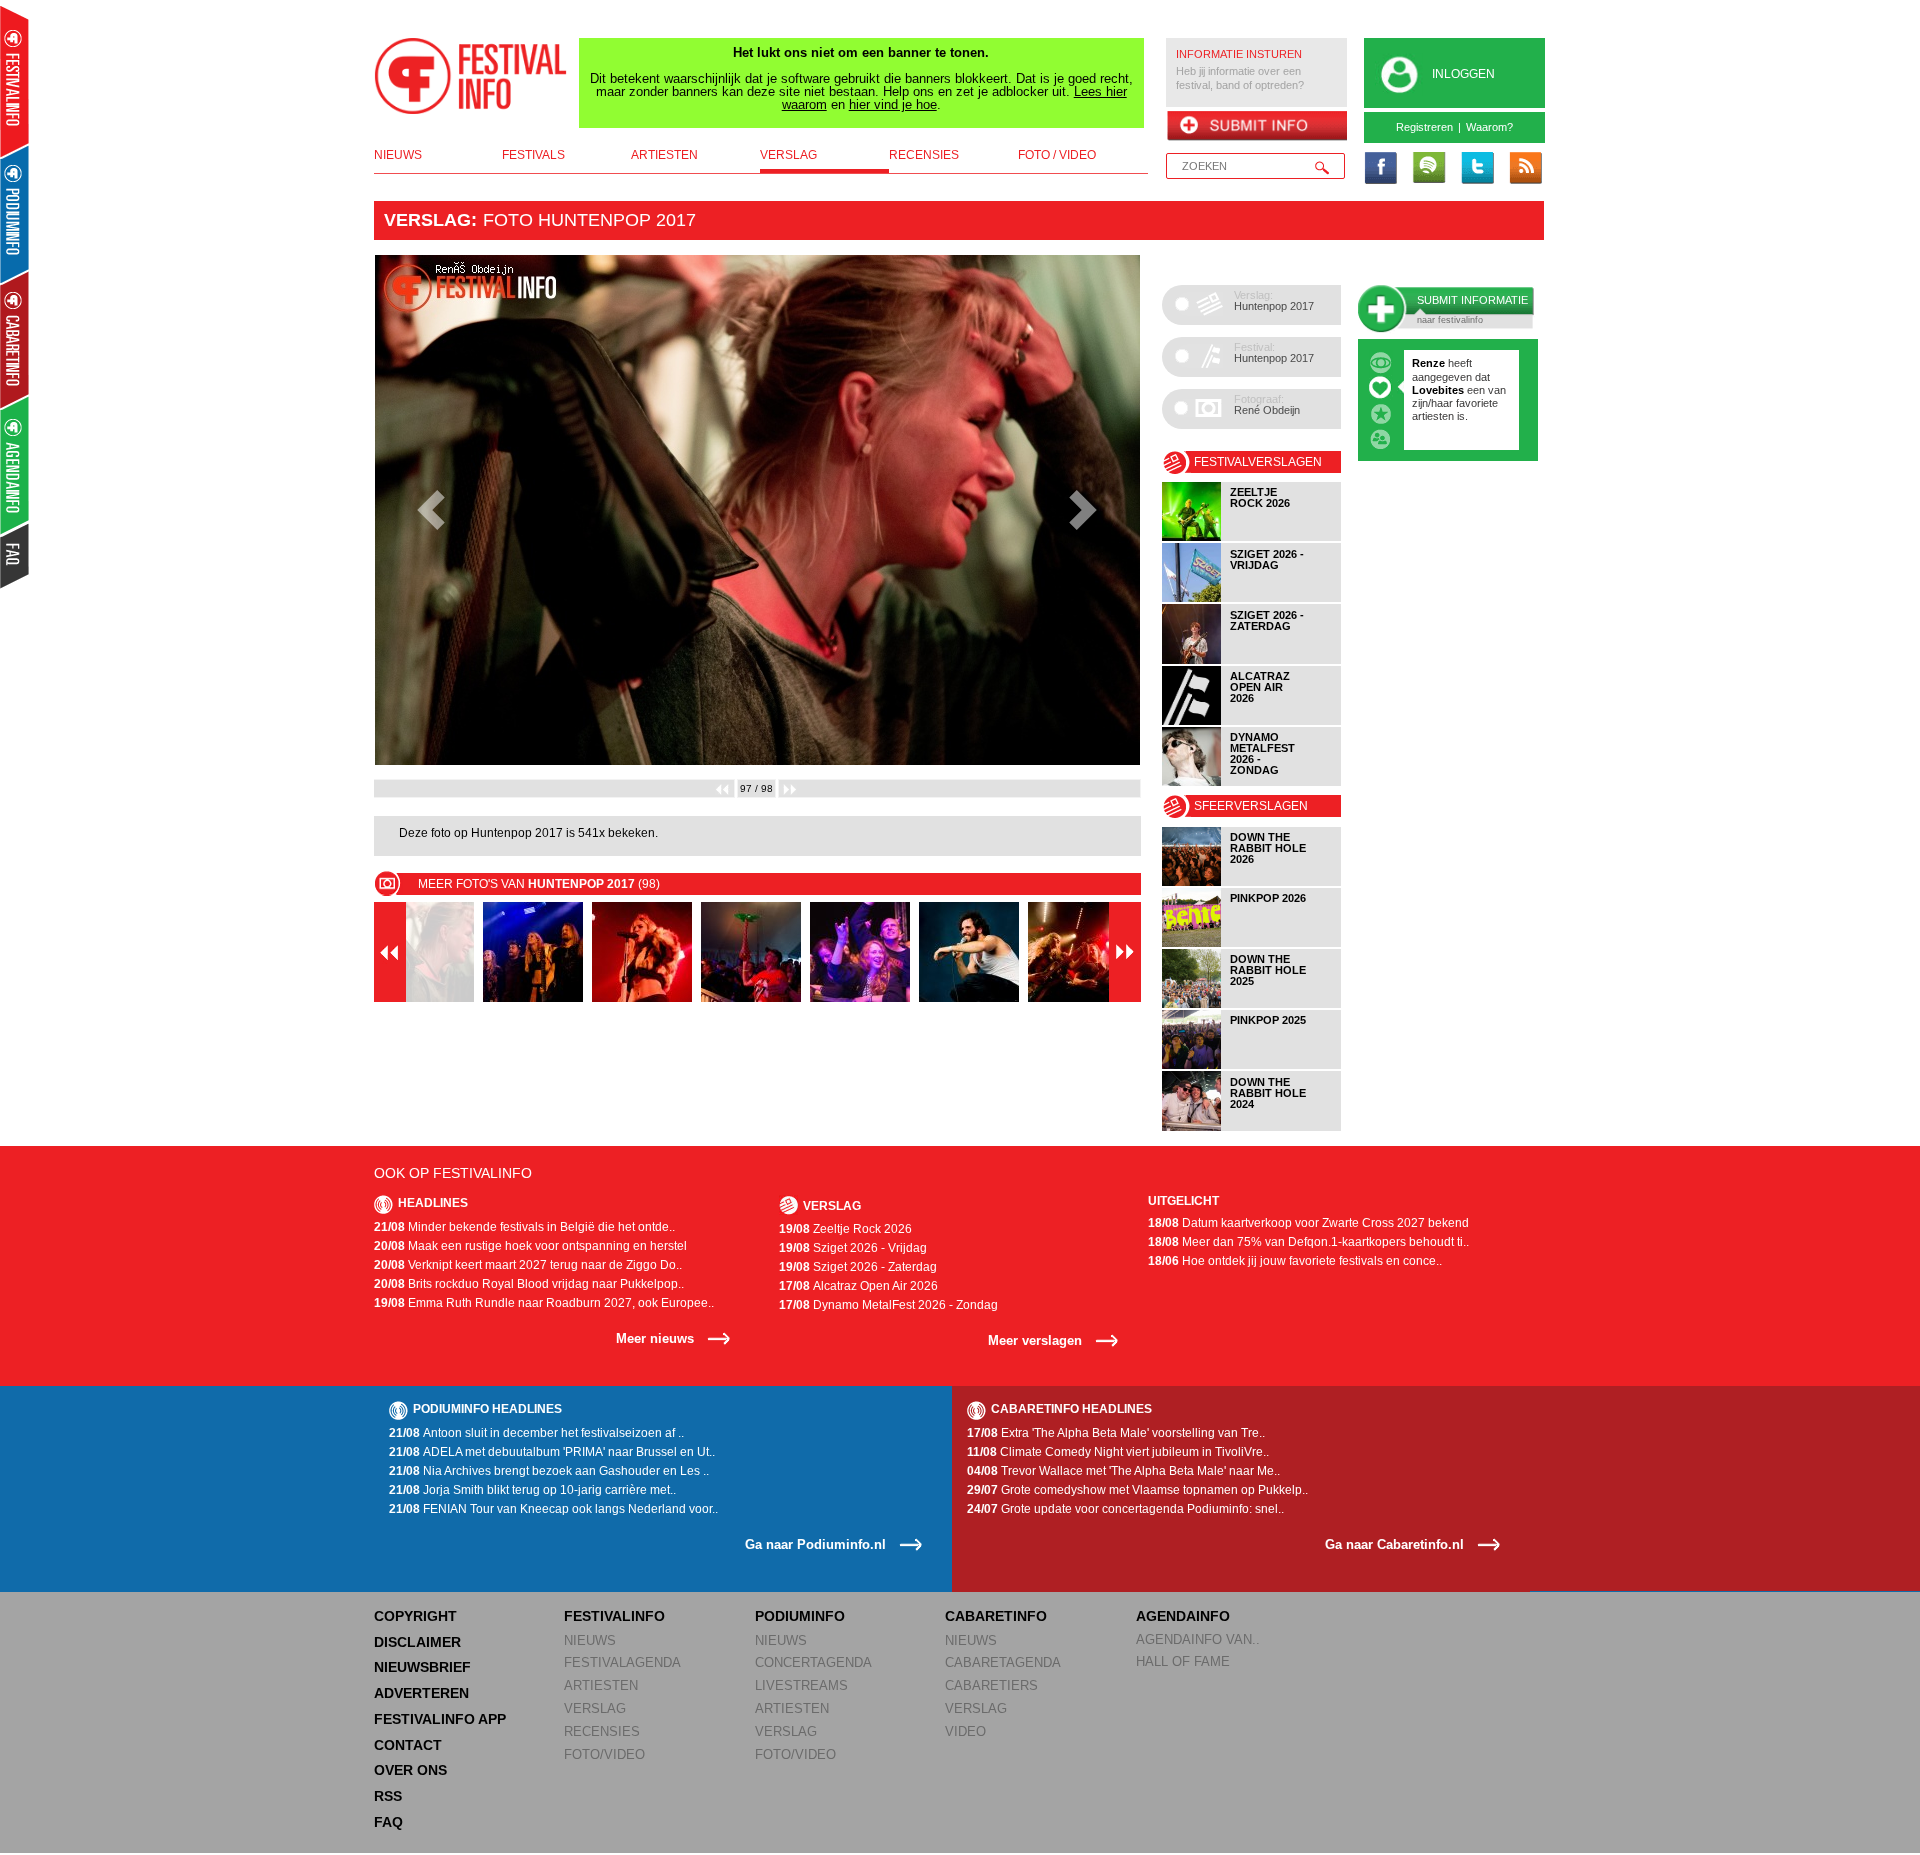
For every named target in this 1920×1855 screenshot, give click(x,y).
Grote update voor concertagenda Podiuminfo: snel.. (1125, 1509)
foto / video (1057, 155)
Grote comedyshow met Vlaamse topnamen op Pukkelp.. (1137, 1490)
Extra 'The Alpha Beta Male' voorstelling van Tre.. (1116, 1433)
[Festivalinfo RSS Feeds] (1525, 169)
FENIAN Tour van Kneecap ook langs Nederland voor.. (553, 1509)
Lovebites (1439, 390)
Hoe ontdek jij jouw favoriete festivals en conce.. (1295, 1261)
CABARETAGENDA (1003, 1662)
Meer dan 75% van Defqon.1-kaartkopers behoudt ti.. (1308, 1242)
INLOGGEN (1463, 74)
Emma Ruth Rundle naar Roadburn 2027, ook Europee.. (544, 1303)
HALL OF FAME (1183, 1661)
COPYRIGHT (415, 1616)
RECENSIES (602, 1731)
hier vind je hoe (893, 104)
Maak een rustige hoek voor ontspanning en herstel (530, 1246)
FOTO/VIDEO (604, 1754)
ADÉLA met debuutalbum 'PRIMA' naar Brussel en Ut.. (552, 1452)
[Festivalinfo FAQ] (15, 556)
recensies (924, 155)
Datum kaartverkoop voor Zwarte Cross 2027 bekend (1308, 1223)
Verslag (427, 220)
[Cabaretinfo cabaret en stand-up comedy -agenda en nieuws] (14, 339)
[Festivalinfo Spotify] (1429, 169)
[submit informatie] (1256, 127)
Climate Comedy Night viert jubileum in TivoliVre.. (1118, 1452)
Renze (1428, 363)
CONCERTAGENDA (813, 1662)
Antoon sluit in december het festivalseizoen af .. (536, 1433)
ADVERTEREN (421, 1693)
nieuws (398, 155)
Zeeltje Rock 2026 (845, 1229)
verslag (788, 155)
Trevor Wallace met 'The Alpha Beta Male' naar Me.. (1123, 1471)
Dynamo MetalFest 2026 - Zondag (888, 1305)
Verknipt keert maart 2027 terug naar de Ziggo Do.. (528, 1265)
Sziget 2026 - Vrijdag (853, 1248)
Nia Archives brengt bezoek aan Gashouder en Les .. (549, 1471)
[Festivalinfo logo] (471, 76)
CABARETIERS (991, 1685)
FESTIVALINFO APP (440, 1719)
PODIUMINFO (800, 1616)
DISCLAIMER (417, 1642)
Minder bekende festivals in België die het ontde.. (524, 1227)
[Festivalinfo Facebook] (1381, 169)
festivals (533, 155)
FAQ (388, 1822)
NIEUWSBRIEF (422, 1667)
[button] (431, 510)
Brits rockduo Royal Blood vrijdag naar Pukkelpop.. (529, 1284)
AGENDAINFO (1183, 1616)
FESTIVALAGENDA (622, 1662)
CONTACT (408, 1745)
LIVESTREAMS (801, 1685)
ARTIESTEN (601, 1685)
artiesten (664, 155)
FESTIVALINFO (614, 1616)
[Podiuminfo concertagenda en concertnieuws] (15, 213)
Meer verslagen (1035, 1340)
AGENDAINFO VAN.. (1198, 1639)
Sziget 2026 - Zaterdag (858, 1267)
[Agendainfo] (15, 465)
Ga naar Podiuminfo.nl (815, 1544)
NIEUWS (590, 1640)
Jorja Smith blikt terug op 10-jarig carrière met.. (532, 1490)
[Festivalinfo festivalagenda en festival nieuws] (14, 81)
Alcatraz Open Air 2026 (858, 1286)
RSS (388, 1796)
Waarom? (1489, 127)
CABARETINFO (996, 1616)
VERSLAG (595, 1708)
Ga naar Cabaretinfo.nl (1394, 1544)
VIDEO (965, 1731)
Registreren (1424, 127)
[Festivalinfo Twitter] (1477, 169)
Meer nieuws (655, 1338)
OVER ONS (410, 1770)
